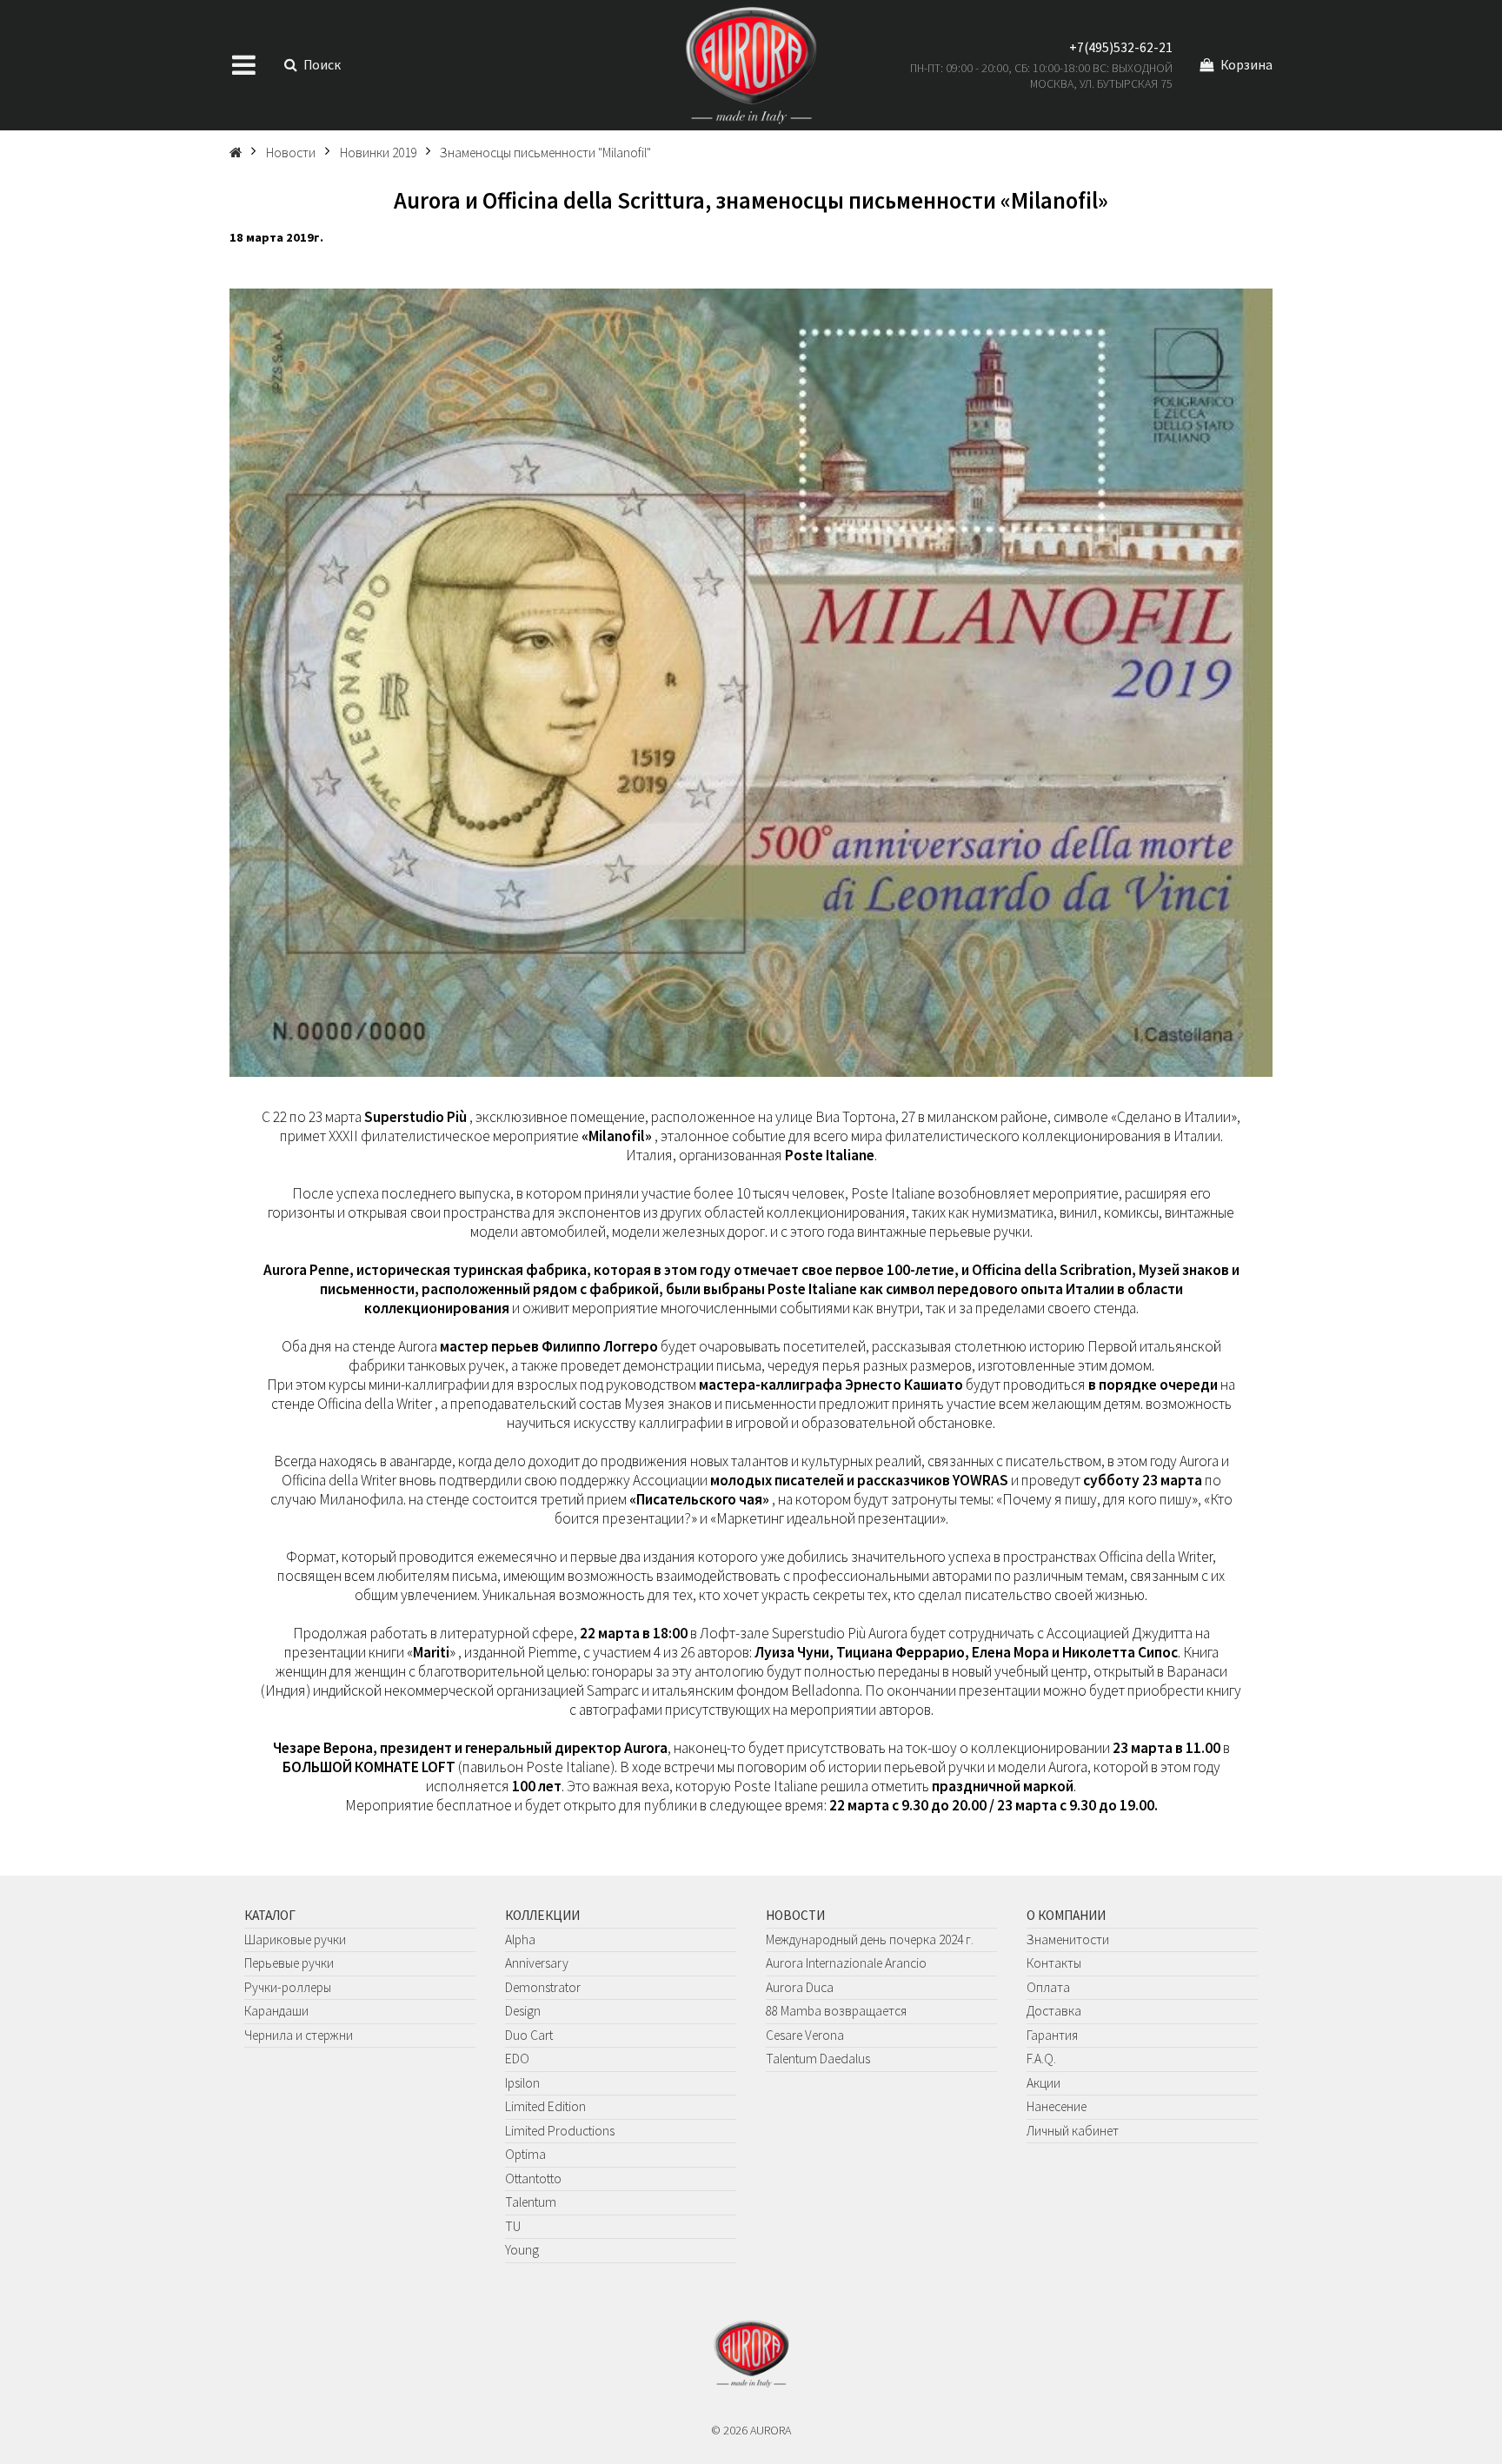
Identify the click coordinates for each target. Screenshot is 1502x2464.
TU (513, 2226)
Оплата (1048, 1987)
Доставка (1054, 2011)
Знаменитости (1068, 1939)
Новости (795, 1915)
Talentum (531, 2202)
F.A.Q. (1041, 2059)
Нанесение (1057, 2106)
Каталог (270, 1915)
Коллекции (542, 1915)
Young (522, 2250)
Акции (1043, 2083)
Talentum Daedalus (818, 2059)
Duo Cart (529, 2035)
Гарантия (1052, 2035)
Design (523, 2011)
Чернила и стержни (299, 2035)
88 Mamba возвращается (836, 2011)
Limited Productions (560, 2131)
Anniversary (537, 1963)
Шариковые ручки (295, 1939)
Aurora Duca (800, 1987)
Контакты (1054, 1963)
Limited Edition (545, 2106)
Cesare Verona (805, 2035)
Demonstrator (543, 1987)
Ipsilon (522, 2083)
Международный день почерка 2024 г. (870, 1939)
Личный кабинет (1073, 2131)
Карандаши (276, 2011)
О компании (1066, 1915)
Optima (525, 2154)
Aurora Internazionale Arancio (846, 1963)
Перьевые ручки (289, 1963)
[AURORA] (751, 65)
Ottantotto (533, 2178)
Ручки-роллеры (288, 1987)
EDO (517, 2059)
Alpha (520, 1939)
